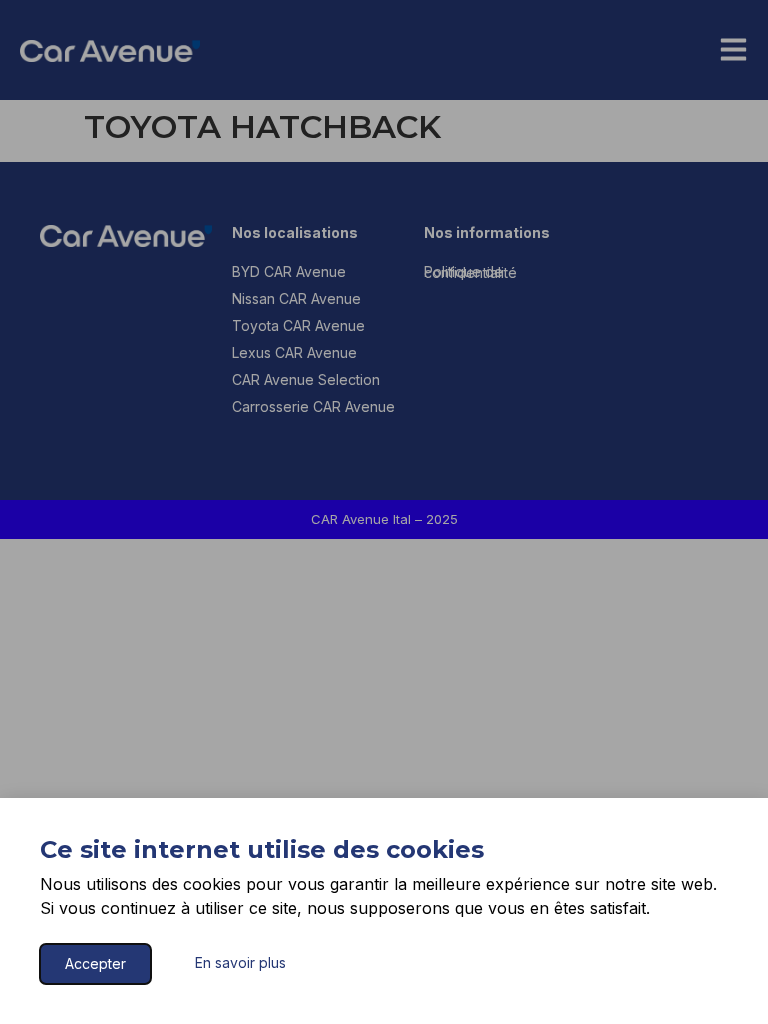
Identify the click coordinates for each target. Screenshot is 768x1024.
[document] (384, 512)
